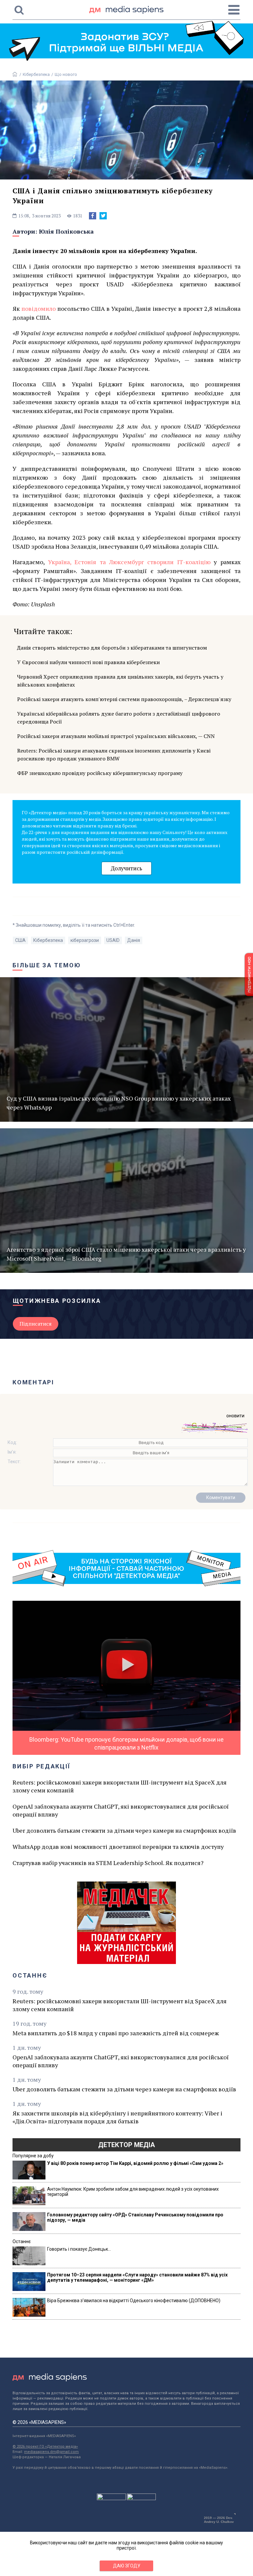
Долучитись (126, 868)
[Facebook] (93, 216)
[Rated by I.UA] (111, 2498)
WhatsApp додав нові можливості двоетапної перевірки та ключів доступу (118, 1847)
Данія (134, 940)
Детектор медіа (126, 2145)
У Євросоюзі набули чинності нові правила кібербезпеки (88, 662)
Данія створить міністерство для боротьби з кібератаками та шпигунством (112, 648)
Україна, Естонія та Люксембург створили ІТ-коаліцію (129, 562)
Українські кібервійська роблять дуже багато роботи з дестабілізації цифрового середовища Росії (119, 718)
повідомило (39, 308)
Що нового (66, 74)
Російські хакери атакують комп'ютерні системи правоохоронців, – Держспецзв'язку (124, 699)
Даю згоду (127, 2566)
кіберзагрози (85, 940)
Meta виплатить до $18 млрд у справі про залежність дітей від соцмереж (116, 2033)
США (20, 940)
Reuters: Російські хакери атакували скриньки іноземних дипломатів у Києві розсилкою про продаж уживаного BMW (114, 755)
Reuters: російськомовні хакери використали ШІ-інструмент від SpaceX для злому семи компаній (120, 1786)
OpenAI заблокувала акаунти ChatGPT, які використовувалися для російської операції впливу (121, 1810)
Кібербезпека (36, 74)
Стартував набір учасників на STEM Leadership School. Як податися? (108, 1863)
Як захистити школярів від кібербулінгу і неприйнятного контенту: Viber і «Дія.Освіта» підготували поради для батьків (117, 2117)
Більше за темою (47, 965)
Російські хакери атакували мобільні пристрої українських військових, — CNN (116, 736)
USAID (113, 940)
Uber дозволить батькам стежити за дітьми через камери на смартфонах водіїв (124, 1830)
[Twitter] (103, 216)
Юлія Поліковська (66, 231)
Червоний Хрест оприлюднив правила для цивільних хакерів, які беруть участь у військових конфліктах (120, 681)
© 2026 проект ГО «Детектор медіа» (45, 2447)
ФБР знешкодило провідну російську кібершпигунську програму (100, 773)
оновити (235, 1416)
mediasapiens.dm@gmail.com (51, 2452)
